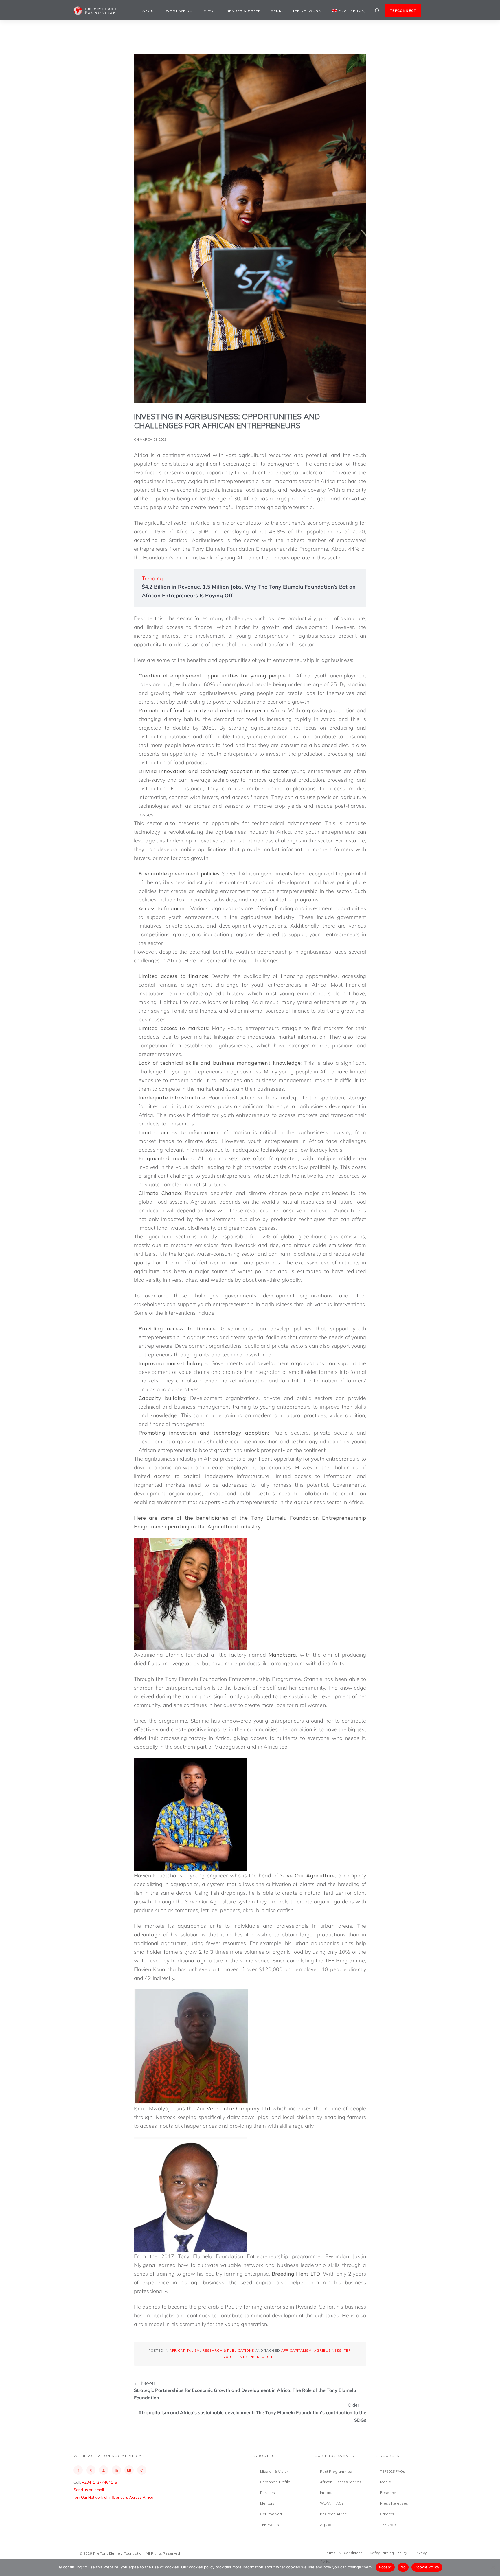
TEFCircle (388, 2525)
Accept (385, 2567)
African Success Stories (341, 2482)
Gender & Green (244, 11)
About (149, 11)
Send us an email (89, 2490)
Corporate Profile (275, 2482)
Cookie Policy (427, 2567)
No (403, 2567)
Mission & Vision (274, 2471)
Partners (268, 2493)
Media (277, 11)
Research (389, 2493)
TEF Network (307, 11)
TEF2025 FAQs (393, 2471)
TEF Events (270, 2525)
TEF (347, 2351)
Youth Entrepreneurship (249, 2357)
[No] (493, 2567)
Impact (210, 11)
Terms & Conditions (344, 2553)
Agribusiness (328, 2351)
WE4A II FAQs (332, 2503)
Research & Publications (228, 2351)
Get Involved (271, 2514)
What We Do (179, 11)
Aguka (326, 2525)
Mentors (267, 2503)
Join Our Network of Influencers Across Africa (113, 2497)
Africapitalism (185, 2351)
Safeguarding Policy (388, 2553)
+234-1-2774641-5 (100, 2482)
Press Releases (394, 2503)
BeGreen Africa (333, 2514)
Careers (387, 2514)
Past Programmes (336, 2471)
